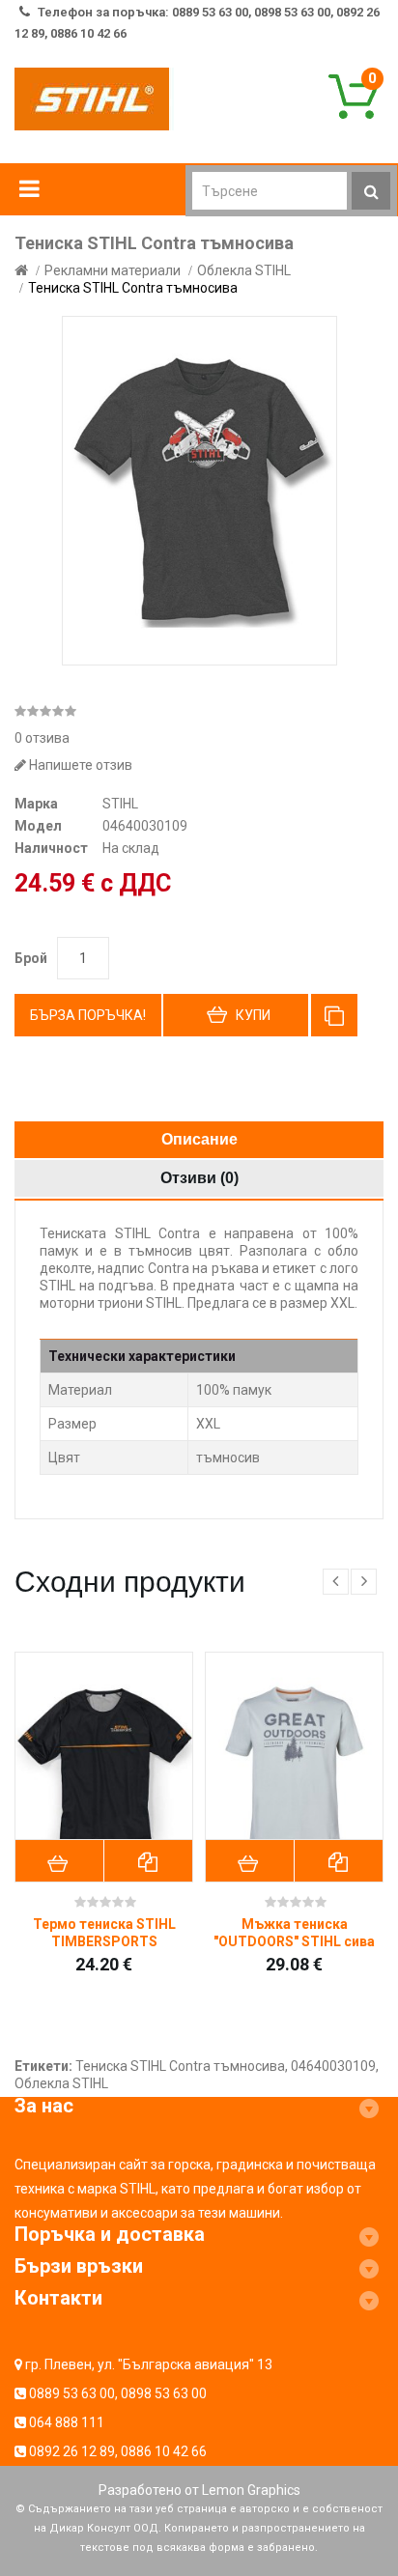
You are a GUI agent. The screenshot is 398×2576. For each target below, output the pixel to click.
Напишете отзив (79, 765)
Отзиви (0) (199, 1178)
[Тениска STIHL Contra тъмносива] (199, 491)
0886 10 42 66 (164, 2451)
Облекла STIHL (244, 270)
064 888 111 (67, 2422)
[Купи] (60, 1861)
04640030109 (333, 2066)
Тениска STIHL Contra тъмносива (133, 288)
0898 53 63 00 (164, 2393)
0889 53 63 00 (72, 2393)
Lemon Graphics (251, 2490)
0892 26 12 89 (72, 2451)
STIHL (120, 804)
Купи (253, 1015)
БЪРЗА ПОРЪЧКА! (88, 1015)
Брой (31, 958)
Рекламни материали (113, 270)
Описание (199, 1139)
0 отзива (42, 738)
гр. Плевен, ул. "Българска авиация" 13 (149, 2364)
